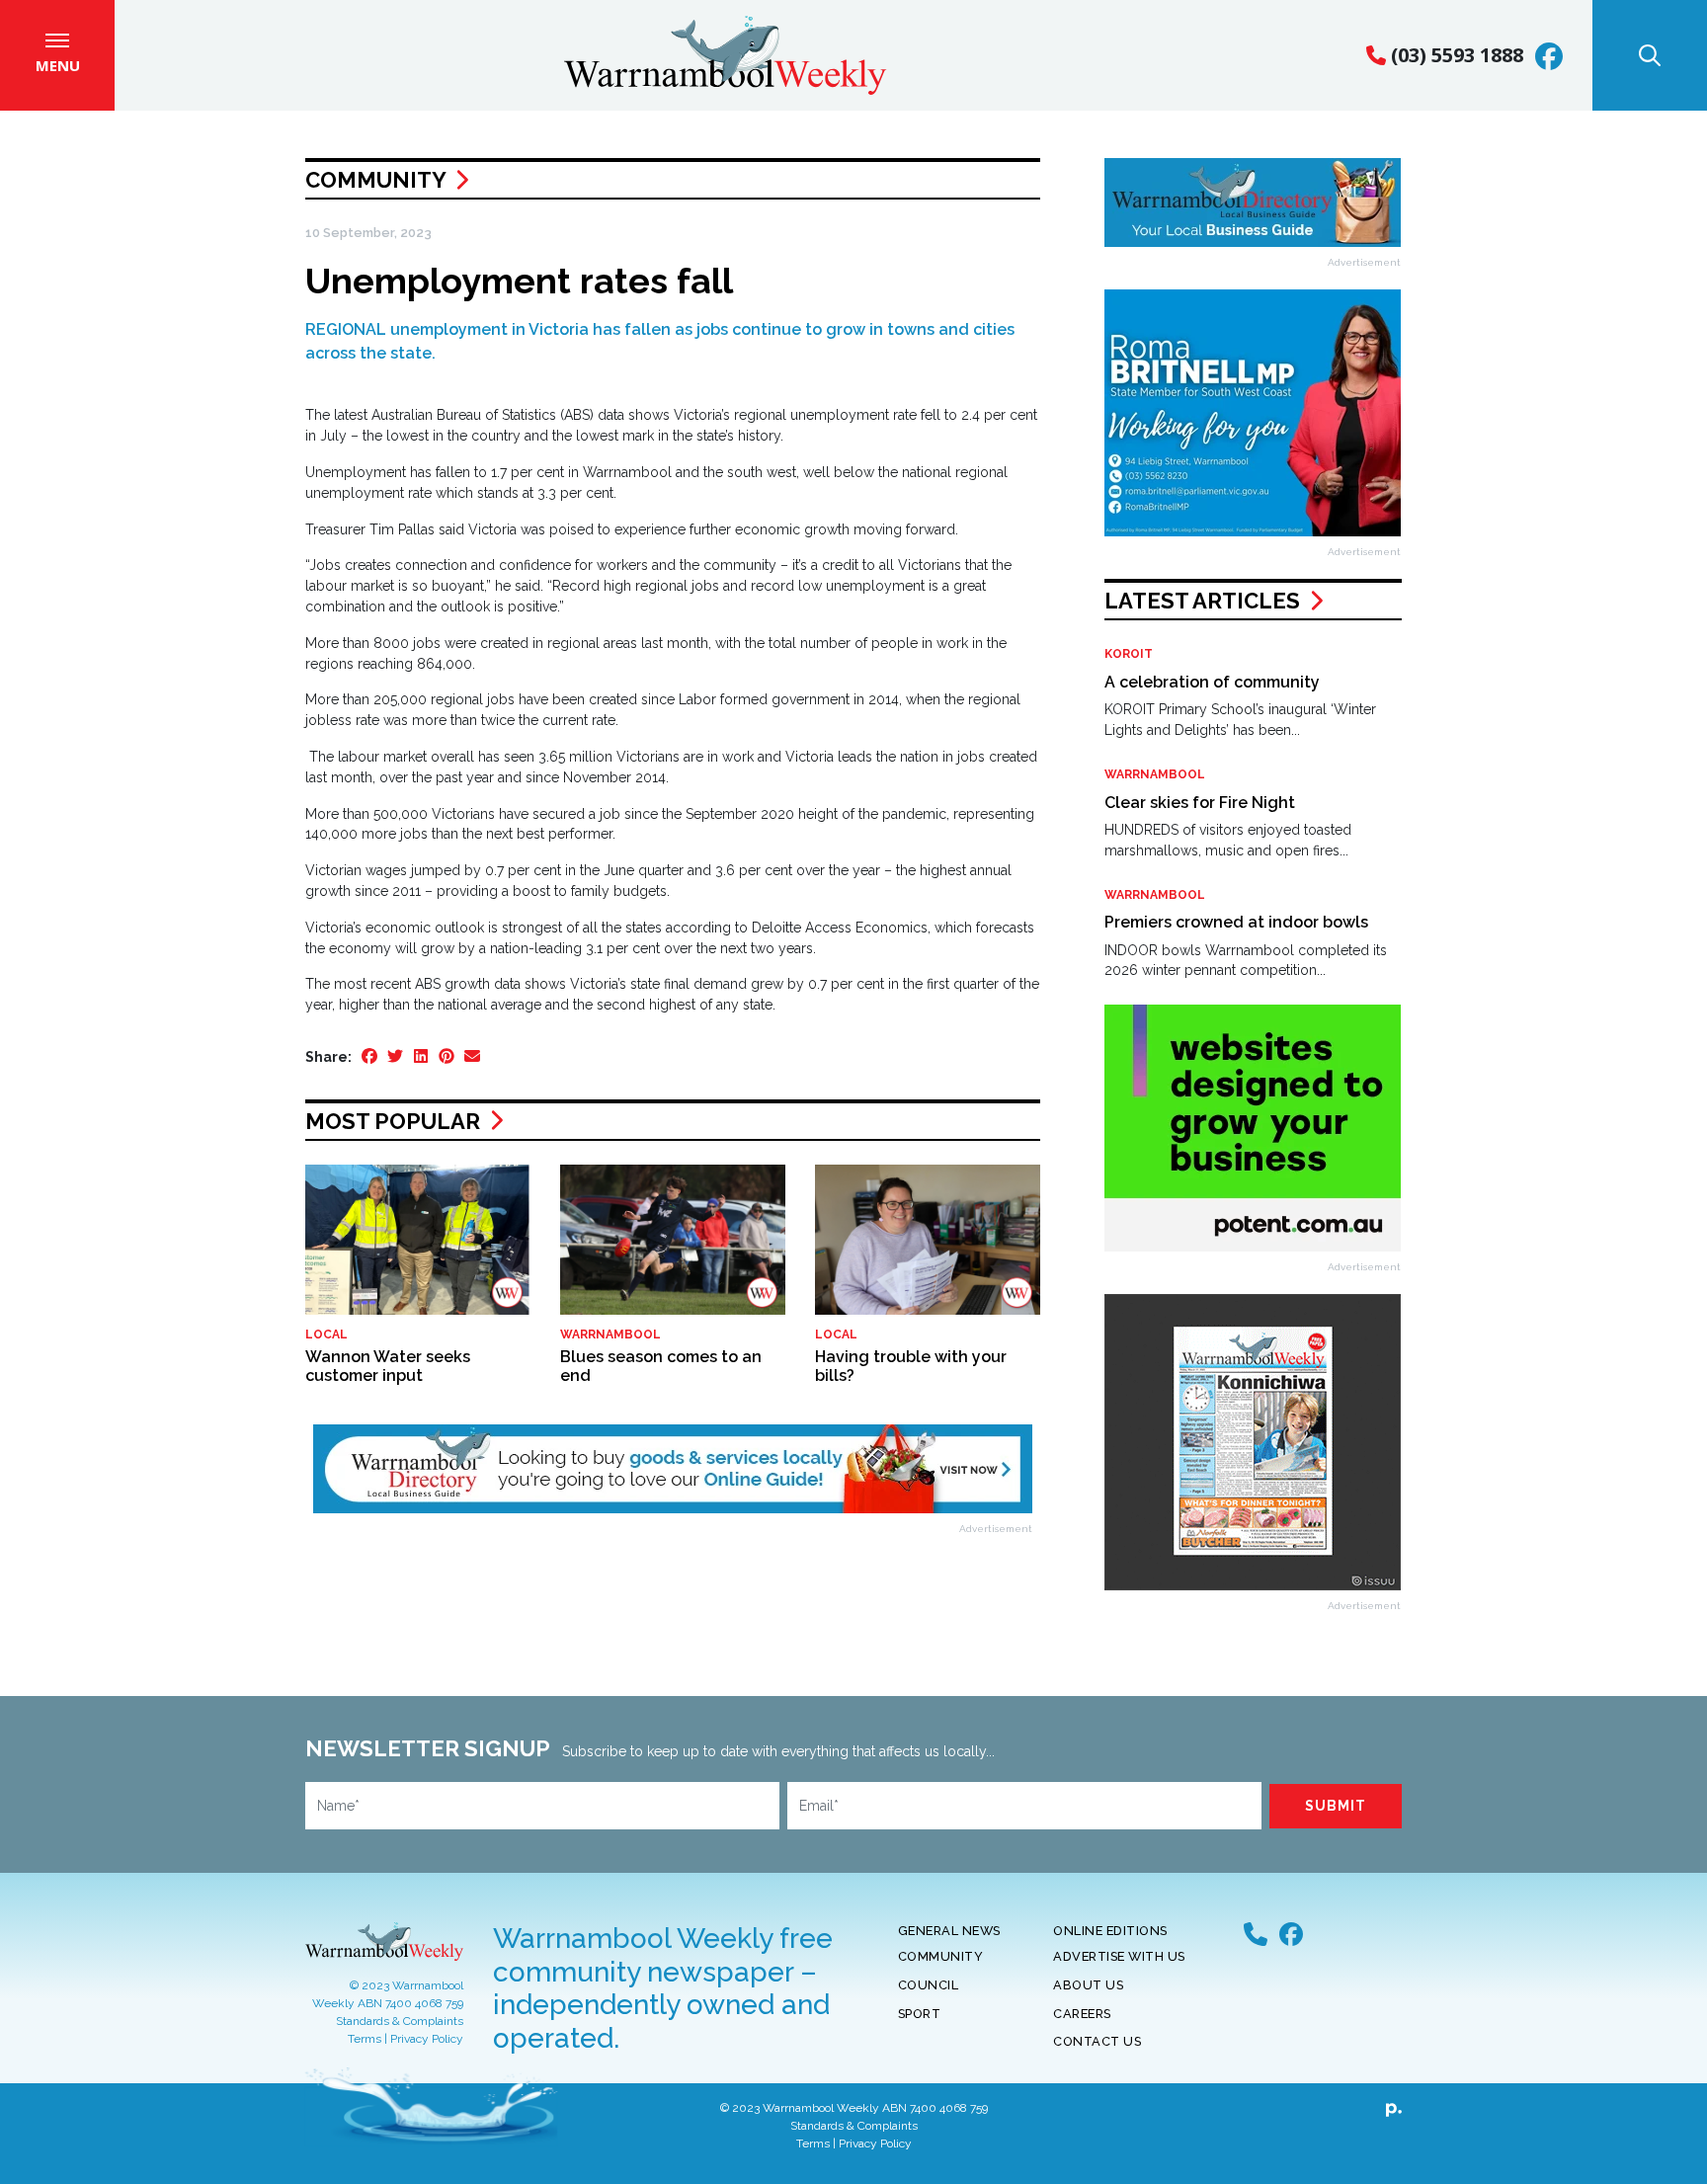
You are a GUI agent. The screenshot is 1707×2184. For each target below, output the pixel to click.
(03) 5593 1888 (1455, 55)
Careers (1082, 2014)
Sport (920, 2014)
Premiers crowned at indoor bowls (1236, 922)
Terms (365, 2039)
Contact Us (1097, 2041)
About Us (1088, 1985)
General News (949, 1931)
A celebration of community (1212, 682)
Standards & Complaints (400, 2021)
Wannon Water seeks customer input (388, 1366)
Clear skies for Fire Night (1200, 803)
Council (929, 1985)
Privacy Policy (427, 2039)
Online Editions (1110, 1931)
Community (375, 180)
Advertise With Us (1119, 1956)
